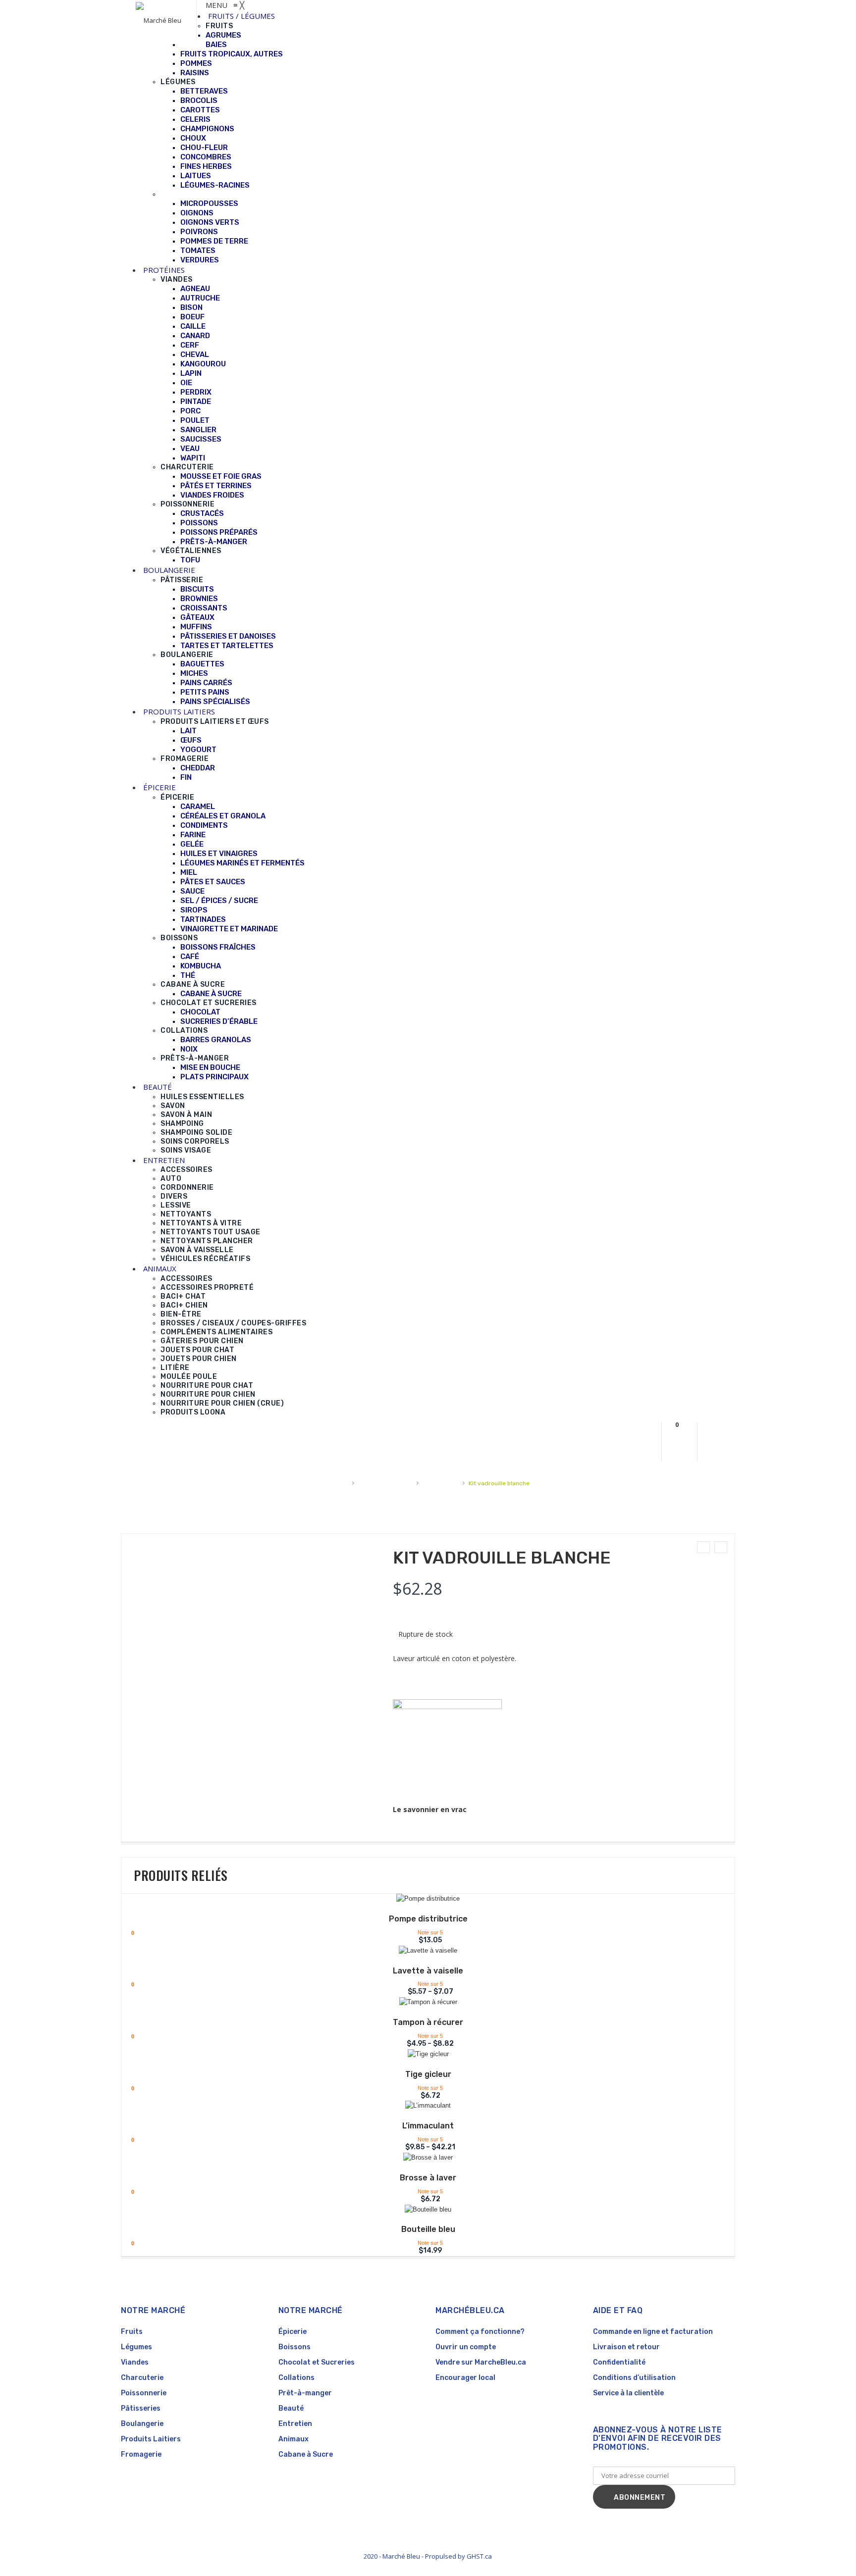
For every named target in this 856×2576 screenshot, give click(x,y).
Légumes (136, 2347)
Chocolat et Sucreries (317, 2362)
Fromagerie (141, 2454)
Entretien (295, 2424)
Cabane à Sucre (306, 2454)
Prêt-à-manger (305, 2393)
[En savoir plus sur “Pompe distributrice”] (422, 1900)
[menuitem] (241, 16)
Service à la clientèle (628, 2393)
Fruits (132, 2332)
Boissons (294, 2347)
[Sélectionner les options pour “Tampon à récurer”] (422, 2004)
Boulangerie (142, 2424)
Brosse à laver (428, 2178)
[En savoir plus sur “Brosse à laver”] (422, 2159)
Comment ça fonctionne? (480, 2332)
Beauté (291, 2408)
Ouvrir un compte (466, 2347)
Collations (296, 2378)
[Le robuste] (703, 1547)
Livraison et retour (626, 2347)
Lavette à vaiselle (428, 1971)
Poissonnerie (144, 2393)
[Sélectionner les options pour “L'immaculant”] (422, 2107)
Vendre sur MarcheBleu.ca (481, 2362)
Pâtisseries (141, 2408)
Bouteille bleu (428, 2229)
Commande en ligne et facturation (653, 2332)
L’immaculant (428, 2126)
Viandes (135, 2362)
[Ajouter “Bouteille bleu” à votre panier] (422, 2211)
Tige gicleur (428, 2074)
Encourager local (465, 2378)
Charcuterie (142, 2378)
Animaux (294, 2439)
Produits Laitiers (151, 2439)
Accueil (337, 1483)
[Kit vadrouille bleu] (721, 1547)
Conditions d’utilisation (634, 2378)
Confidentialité (619, 2362)
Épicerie (293, 2332)
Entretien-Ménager (385, 1483)
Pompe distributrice (428, 1919)
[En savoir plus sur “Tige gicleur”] (422, 2056)
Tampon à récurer (428, 2022)
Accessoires (440, 1483)
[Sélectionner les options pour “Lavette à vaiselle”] (422, 1952)
